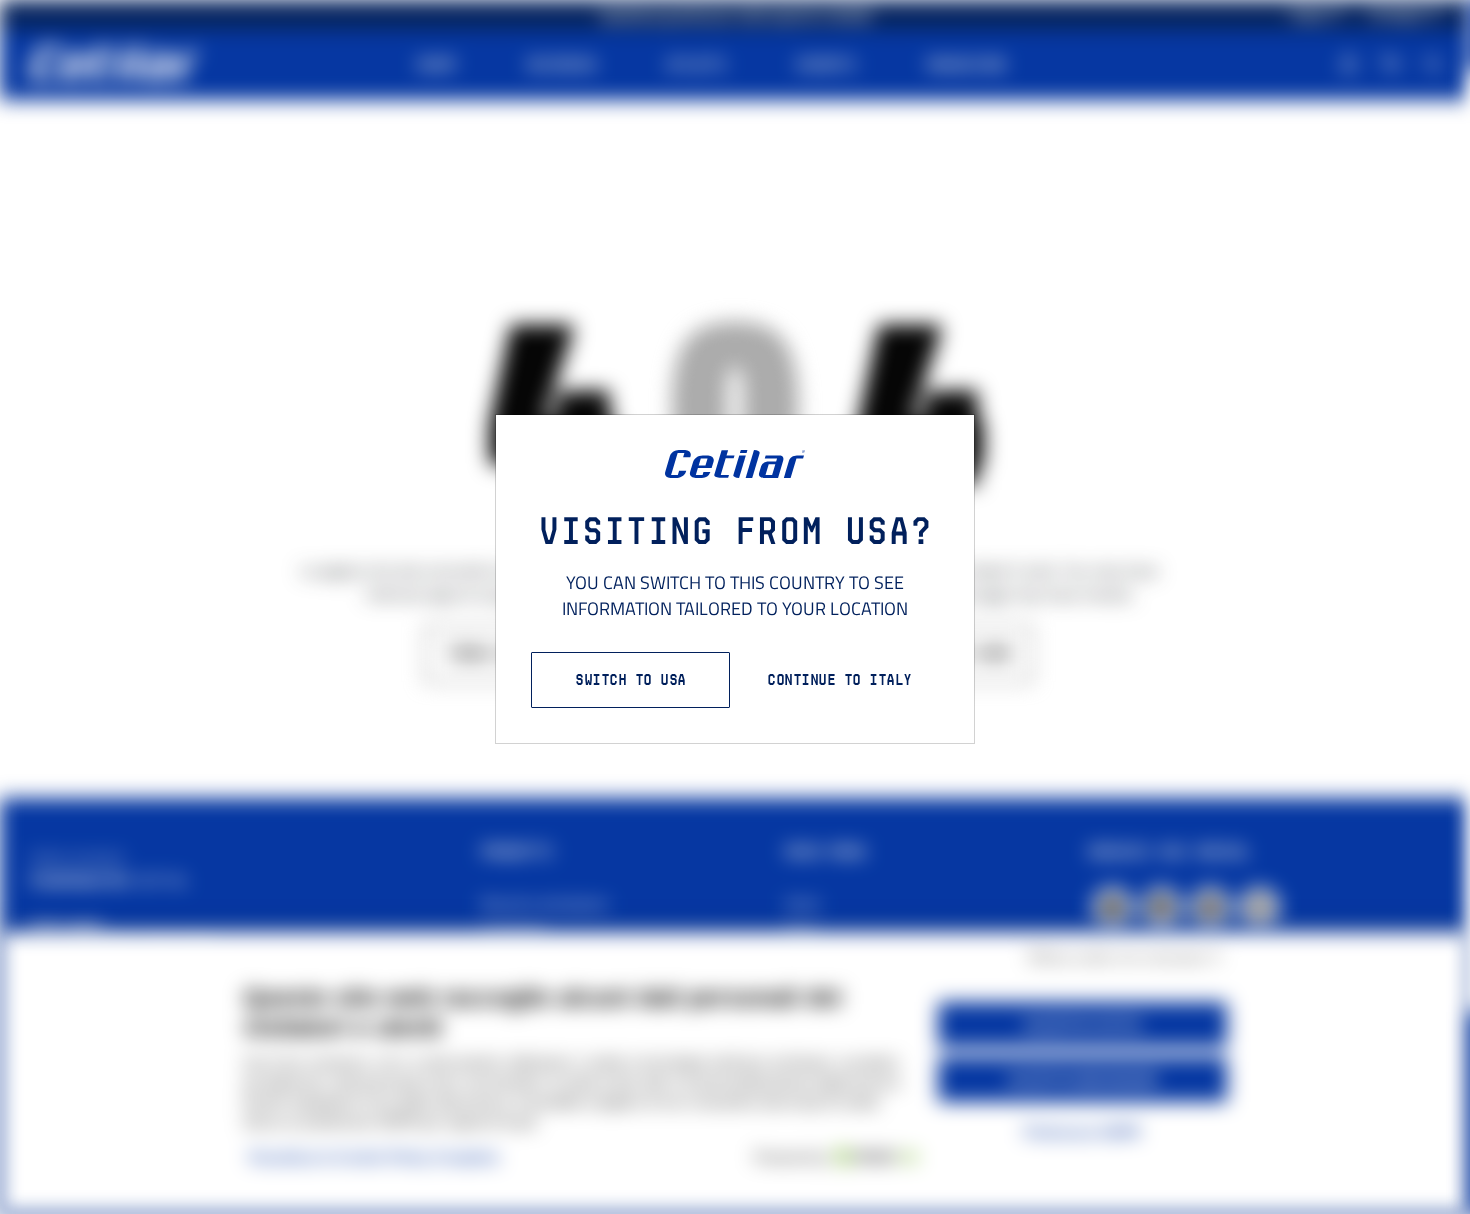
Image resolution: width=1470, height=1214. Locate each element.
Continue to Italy (839, 679)
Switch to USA (630, 679)
